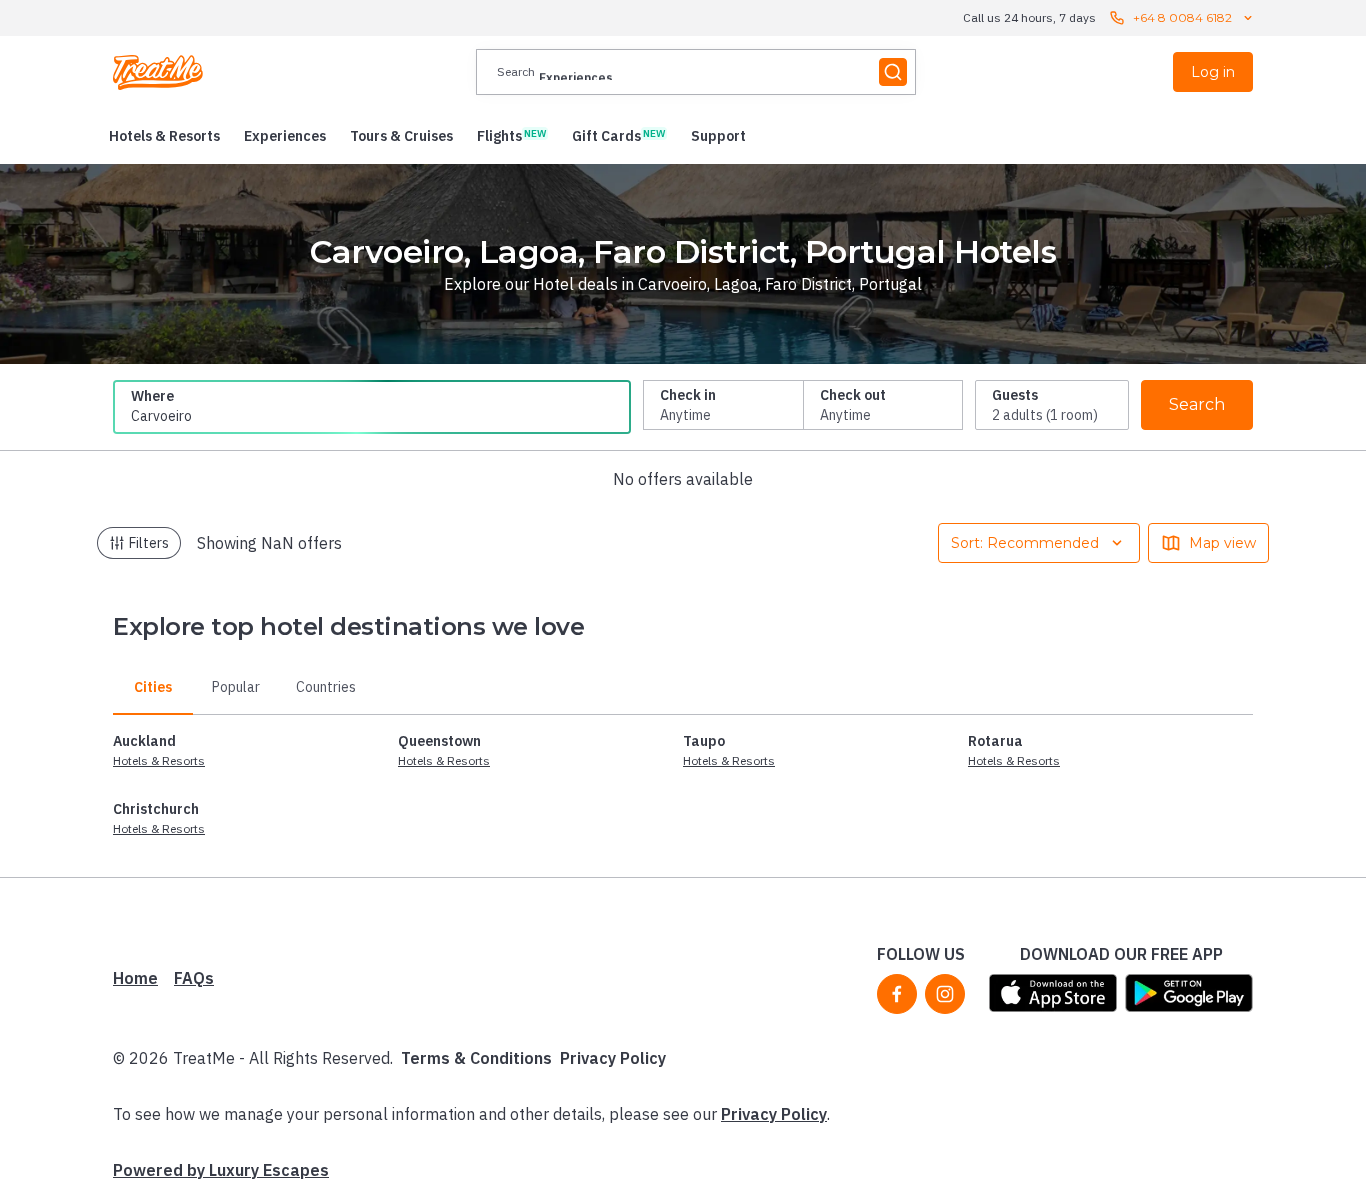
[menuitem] (164, 136)
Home (135, 978)
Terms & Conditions (476, 1058)
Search (1197, 404)
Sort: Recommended (1025, 543)
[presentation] (696, 72)
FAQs (194, 978)
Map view (1222, 543)
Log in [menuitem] (1213, 72)
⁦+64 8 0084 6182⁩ (1182, 17)
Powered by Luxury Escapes (221, 1170)
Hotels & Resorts (159, 760)
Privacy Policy (613, 1058)
